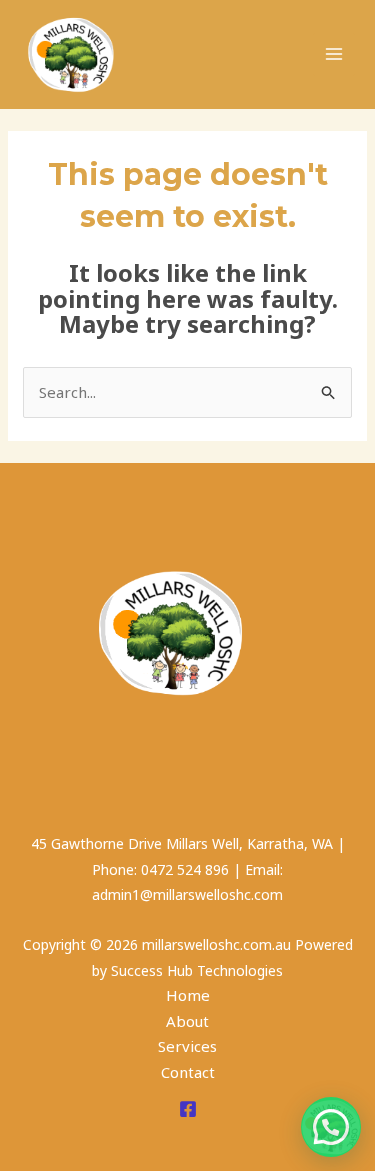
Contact (188, 1072)
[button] (331, 1127)
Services (187, 1046)
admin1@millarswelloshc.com (187, 894)
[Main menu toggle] (334, 54)
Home (188, 995)
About (187, 1021)
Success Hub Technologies (197, 970)
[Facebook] (188, 1109)
